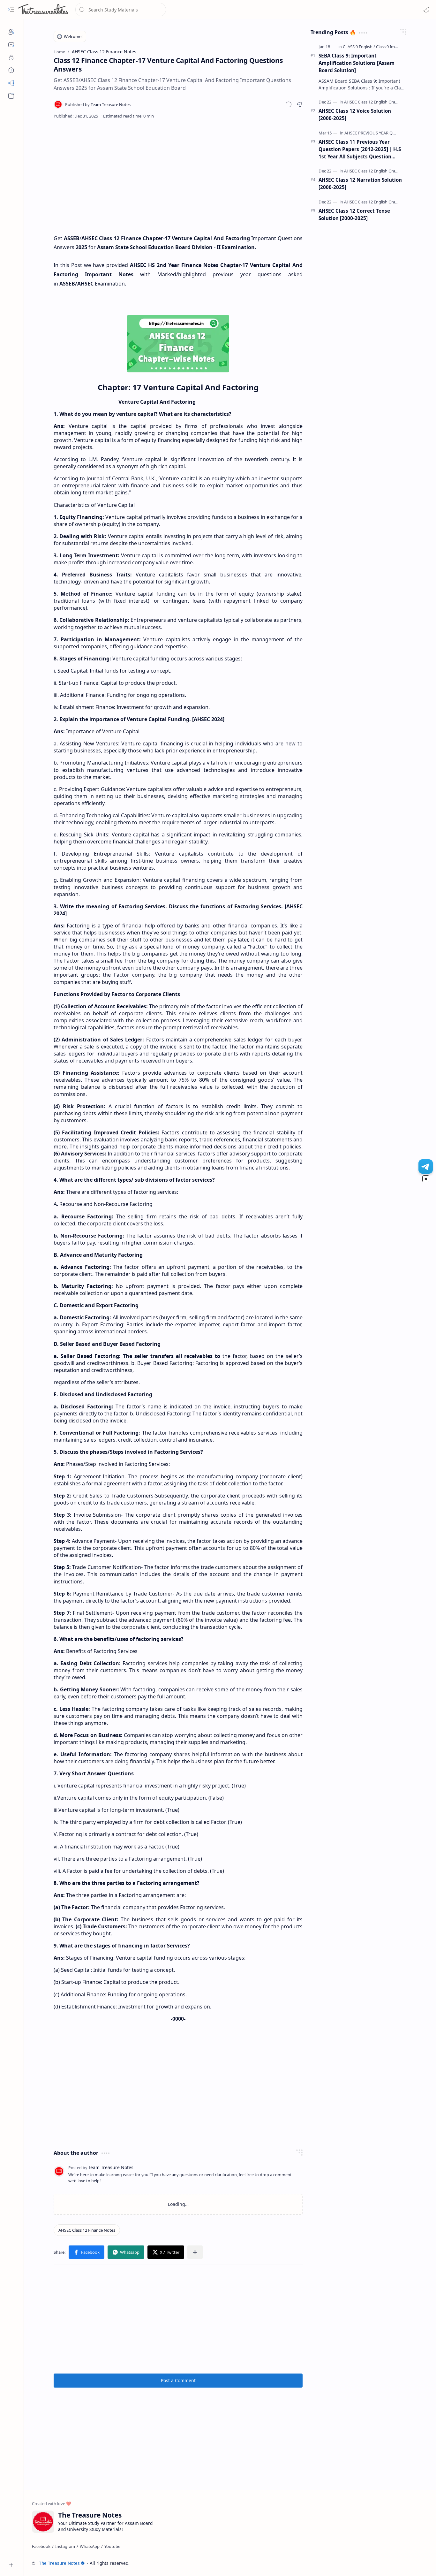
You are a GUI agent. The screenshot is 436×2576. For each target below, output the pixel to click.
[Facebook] (41, 2546)
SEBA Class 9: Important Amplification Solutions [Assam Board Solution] (357, 63)
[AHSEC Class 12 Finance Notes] (87, 2230)
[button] (11, 10)
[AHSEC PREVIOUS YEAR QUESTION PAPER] (384, 133)
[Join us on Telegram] (426, 1166)
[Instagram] (65, 2546)
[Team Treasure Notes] (98, 104)
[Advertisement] (178, 176)
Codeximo (416, 2563)
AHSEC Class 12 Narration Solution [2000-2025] (360, 183)
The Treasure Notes (59, 2563)
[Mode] (426, 10)
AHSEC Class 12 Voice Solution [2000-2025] (355, 114)
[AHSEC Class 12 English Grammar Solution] (384, 102)
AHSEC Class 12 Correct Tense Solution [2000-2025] (354, 214)
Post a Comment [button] (178, 2380)
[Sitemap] (11, 83)
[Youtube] (112, 2546)
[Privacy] (11, 57)
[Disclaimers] (11, 70)
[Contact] (11, 45)
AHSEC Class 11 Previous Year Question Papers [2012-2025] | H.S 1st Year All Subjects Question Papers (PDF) (360, 149)
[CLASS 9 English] (359, 47)
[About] (11, 32)
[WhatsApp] (90, 2546)
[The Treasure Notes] (43, 10)
